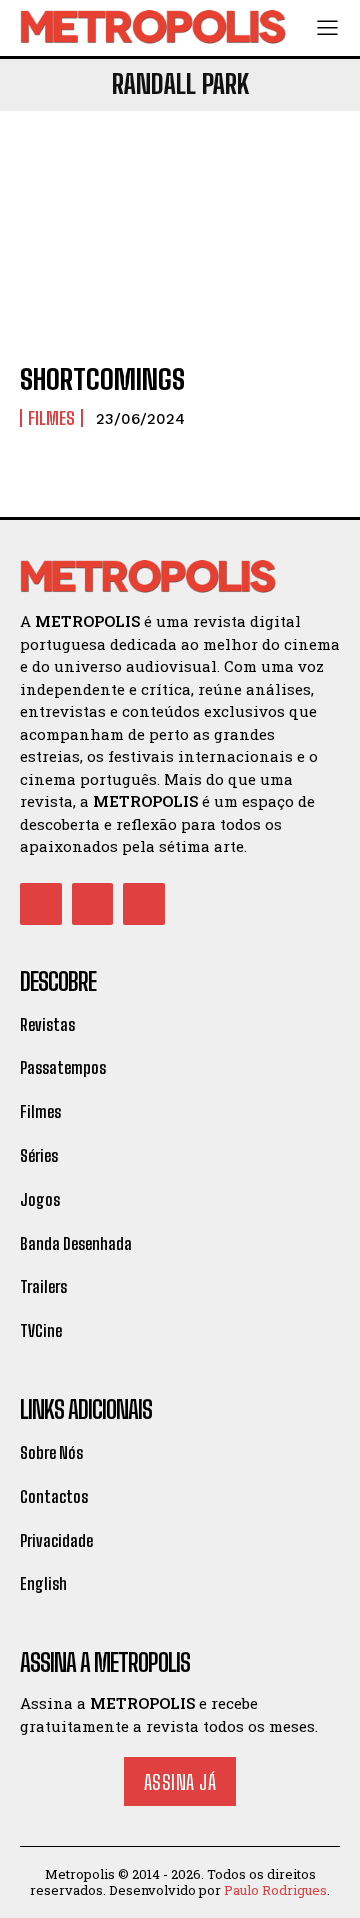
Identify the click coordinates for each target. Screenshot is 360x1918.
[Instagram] (93, 904)
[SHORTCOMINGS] (180, 248)
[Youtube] (144, 904)
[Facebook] (41, 904)
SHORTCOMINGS (102, 379)
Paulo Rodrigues (275, 1890)
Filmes (51, 418)
